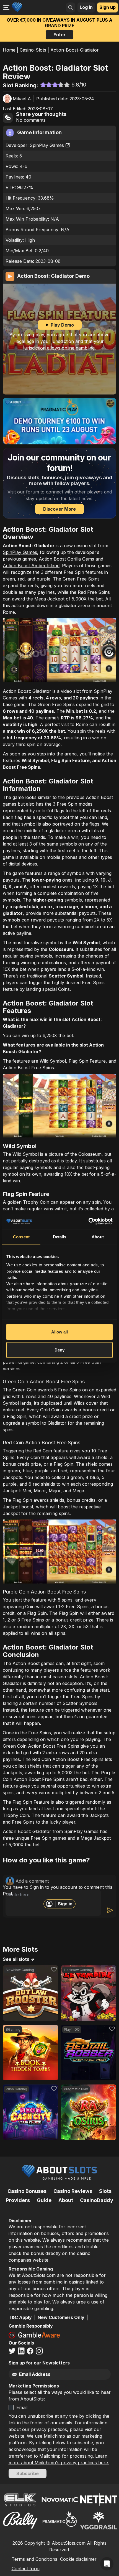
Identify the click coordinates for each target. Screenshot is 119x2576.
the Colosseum (86, 1154)
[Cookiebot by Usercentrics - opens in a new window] (88, 1221)
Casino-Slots (33, 50)
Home (9, 50)
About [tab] (98, 1237)
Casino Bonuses (27, 2191)
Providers (18, 2200)
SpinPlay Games (47, 145)
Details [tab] (60, 1237)
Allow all (60, 1332)
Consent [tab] (21, 1237)
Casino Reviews (73, 2191)
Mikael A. (22, 99)
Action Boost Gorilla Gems (66, 559)
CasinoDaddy (97, 2200)
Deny (59, 1350)
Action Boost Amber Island (31, 566)
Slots (105, 2191)
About (66, 2200)
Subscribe (28, 2473)
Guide (44, 2200)
